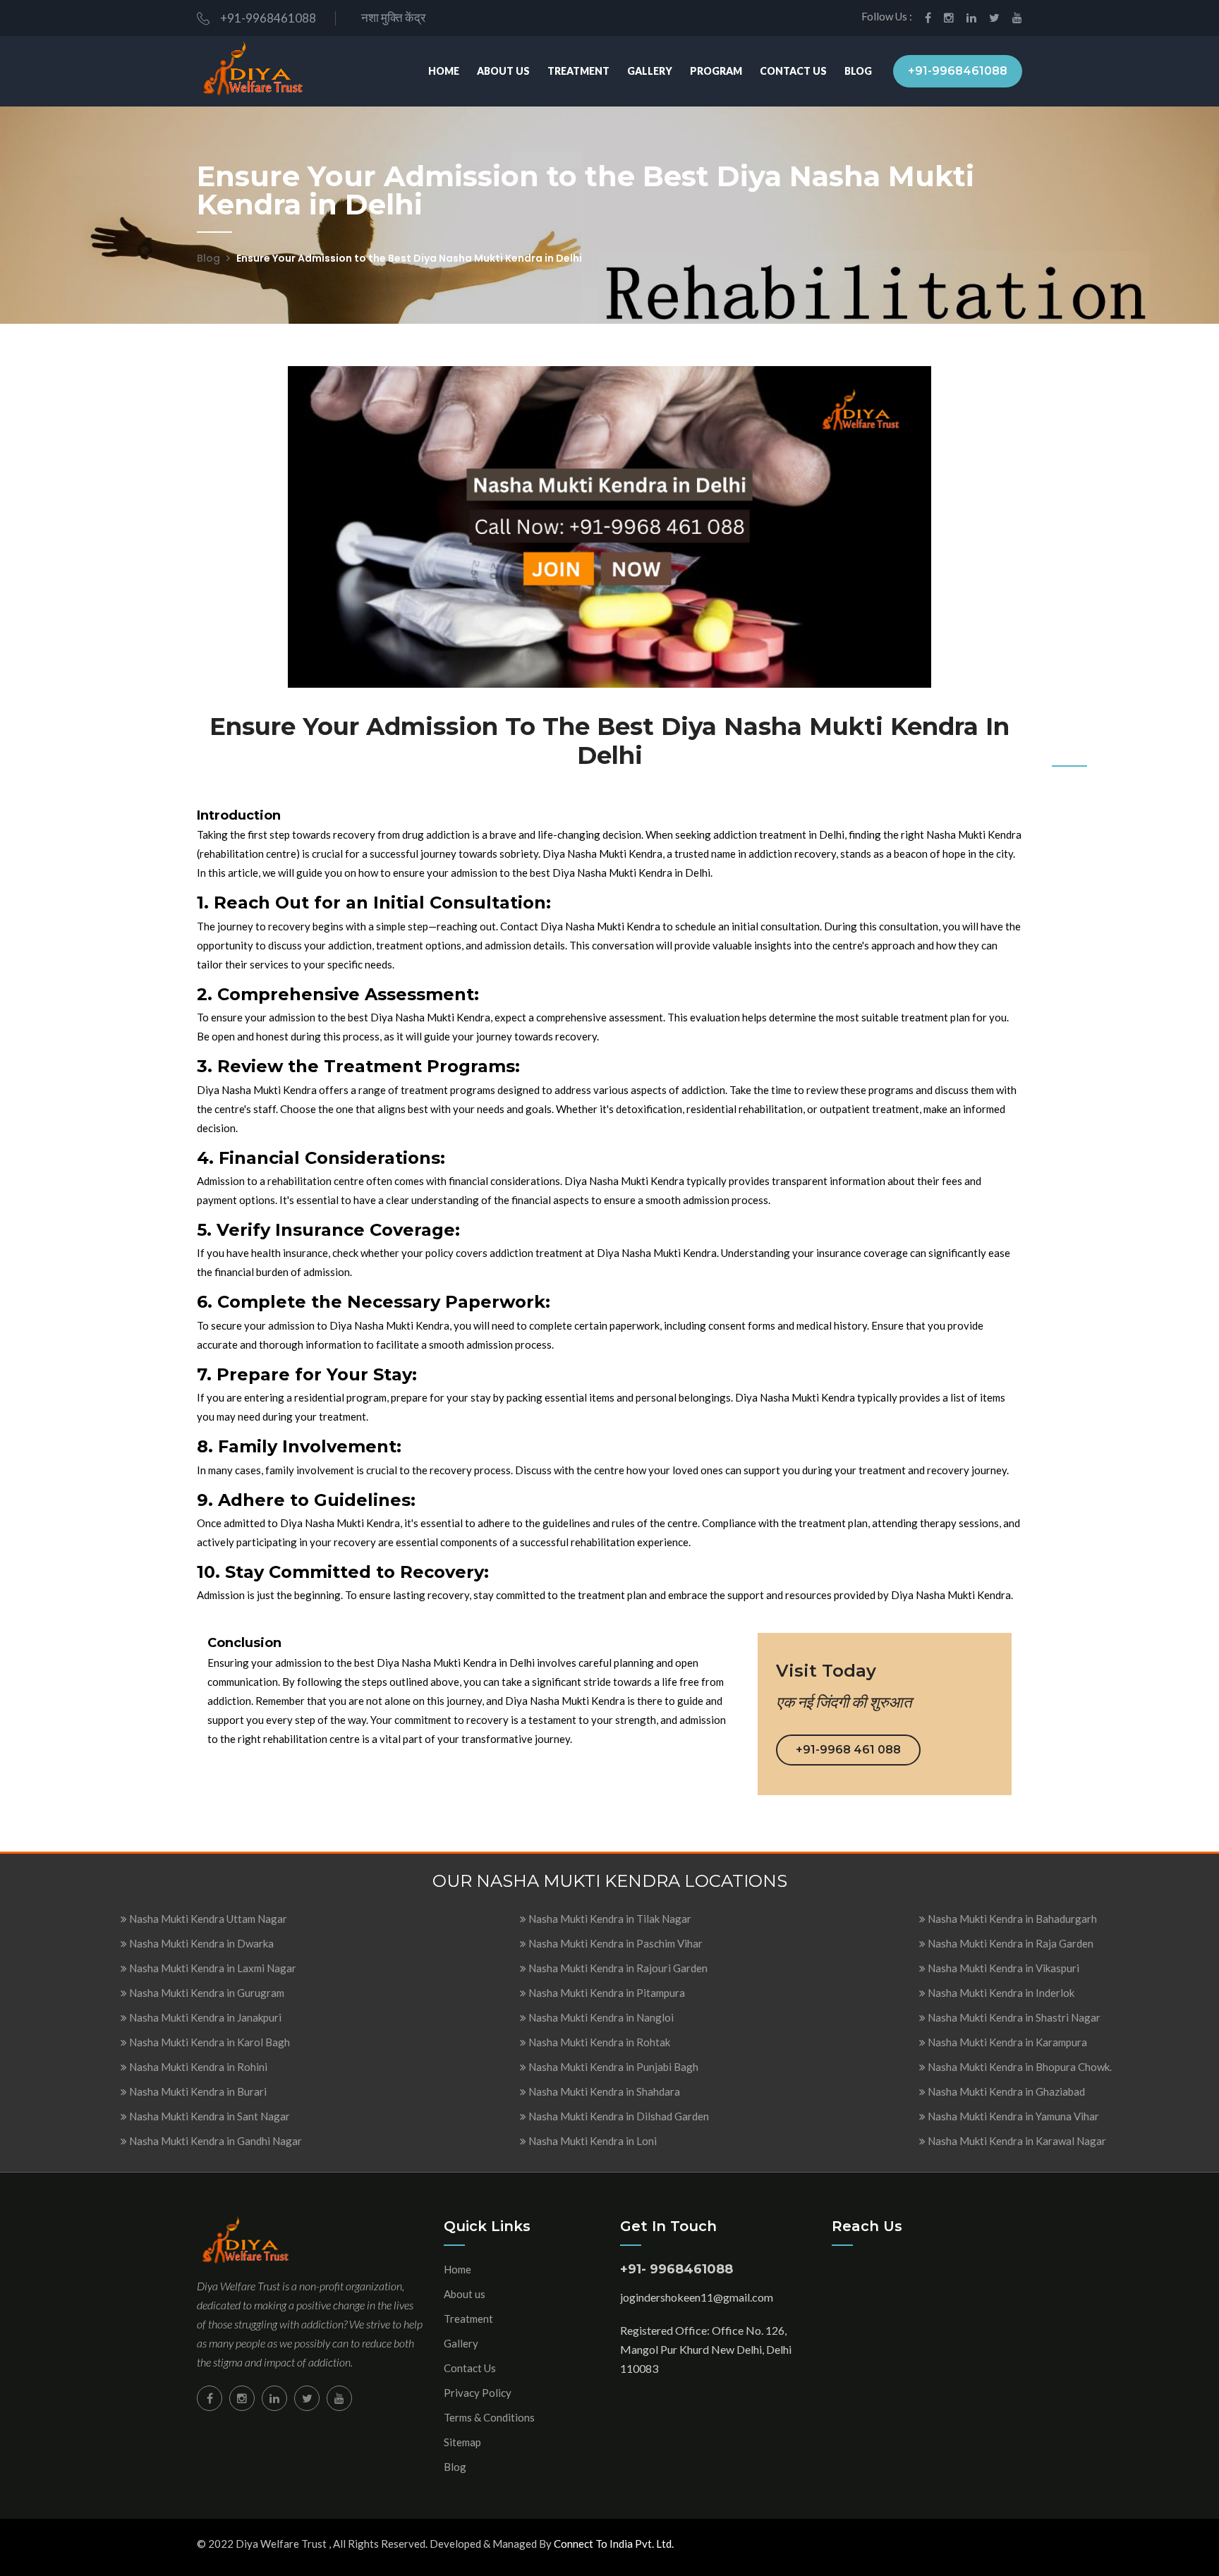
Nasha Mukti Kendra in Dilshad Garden (618, 2116)
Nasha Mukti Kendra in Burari (197, 2091)
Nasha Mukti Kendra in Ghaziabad (1005, 2091)
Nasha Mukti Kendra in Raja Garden (1009, 1943)
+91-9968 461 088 (848, 1750)
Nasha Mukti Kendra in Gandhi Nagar (214, 2141)
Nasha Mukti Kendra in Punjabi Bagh (612, 2067)
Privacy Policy (478, 2393)
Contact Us (793, 71)
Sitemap (462, 2442)
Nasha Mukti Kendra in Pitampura (606, 1993)
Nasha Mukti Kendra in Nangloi (600, 2017)
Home (444, 71)
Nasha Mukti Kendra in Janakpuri (204, 2017)
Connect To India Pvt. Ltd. (614, 2544)
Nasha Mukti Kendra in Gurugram (206, 1993)
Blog (858, 71)
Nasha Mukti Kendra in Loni (592, 2141)
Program (716, 71)
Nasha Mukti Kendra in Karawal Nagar (1016, 2141)
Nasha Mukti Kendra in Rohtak (598, 2042)
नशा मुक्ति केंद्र (391, 17)
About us (465, 2294)
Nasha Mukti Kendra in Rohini (197, 2067)
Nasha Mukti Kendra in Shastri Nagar (1013, 2017)
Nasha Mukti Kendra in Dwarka (200, 1943)
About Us (503, 71)
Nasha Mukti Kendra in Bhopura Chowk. (1019, 2067)
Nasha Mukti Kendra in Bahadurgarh (1011, 1919)
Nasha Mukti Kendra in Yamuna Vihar (1012, 2116)
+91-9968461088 (268, 18)
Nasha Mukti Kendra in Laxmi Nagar (212, 1968)
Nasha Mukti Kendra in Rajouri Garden (617, 1968)
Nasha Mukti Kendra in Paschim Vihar (614, 1943)
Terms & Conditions (489, 2417)
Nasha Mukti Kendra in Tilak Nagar (609, 1919)
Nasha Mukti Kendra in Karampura (1006, 2042)
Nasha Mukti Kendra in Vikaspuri (1002, 1968)
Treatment (578, 71)
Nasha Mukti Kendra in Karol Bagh (208, 2042)
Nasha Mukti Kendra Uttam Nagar (207, 1919)
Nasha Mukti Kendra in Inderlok (1000, 1993)
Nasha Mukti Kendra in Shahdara (603, 2091)
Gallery (650, 71)
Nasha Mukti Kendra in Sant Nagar (208, 2116)
